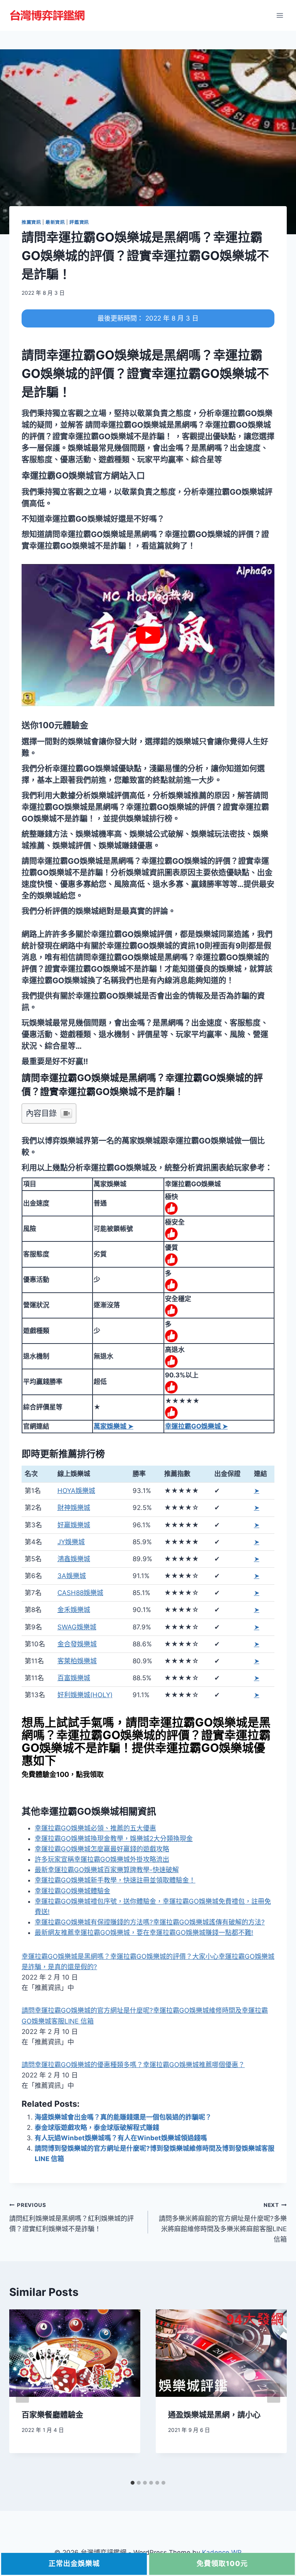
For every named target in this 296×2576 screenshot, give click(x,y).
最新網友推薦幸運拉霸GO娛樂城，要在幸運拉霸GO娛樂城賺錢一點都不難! (144, 1933)
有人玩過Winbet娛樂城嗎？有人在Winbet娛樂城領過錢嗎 (121, 2138)
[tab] (133, 2483)
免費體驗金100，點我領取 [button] (63, 1774)
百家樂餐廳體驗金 (52, 2415)
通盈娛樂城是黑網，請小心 (214, 2415)
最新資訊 (55, 222)
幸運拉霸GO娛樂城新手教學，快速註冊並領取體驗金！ (115, 1880)
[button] (83, 475)
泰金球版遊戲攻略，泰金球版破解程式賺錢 (97, 2128)
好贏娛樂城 (74, 1525)
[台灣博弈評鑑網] (48, 15)
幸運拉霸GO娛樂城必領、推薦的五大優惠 (95, 1828)
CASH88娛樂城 (80, 1593)
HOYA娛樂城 (76, 1491)
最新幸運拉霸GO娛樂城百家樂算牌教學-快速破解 (107, 1870)
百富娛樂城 (74, 1678)
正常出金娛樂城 (74, 2563)
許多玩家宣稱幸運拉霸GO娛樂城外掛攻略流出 (102, 1859)
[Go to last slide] (22, 2393)
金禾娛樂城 (74, 1610)
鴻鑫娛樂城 (74, 1559)
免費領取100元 (222, 2563)
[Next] (274, 2393)
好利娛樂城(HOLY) (85, 1695)
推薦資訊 (31, 222)
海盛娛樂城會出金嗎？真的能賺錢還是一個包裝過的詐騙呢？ (123, 2117)
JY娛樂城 (71, 1542)
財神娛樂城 (74, 1508)
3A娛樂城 (72, 1576)
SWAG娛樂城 (77, 1627)
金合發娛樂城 (77, 1644)
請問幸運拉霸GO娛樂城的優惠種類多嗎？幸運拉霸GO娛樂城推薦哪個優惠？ (133, 2065)
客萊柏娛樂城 (77, 1661)
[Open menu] (280, 15)
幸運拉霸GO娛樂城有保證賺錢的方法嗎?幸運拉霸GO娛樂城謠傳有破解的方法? (150, 1922)
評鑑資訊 (79, 222)
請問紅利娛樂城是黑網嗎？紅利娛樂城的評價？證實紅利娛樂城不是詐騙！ (71, 2217)
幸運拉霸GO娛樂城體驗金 (72, 1891)
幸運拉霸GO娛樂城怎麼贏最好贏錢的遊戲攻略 (102, 1849)
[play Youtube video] (148, 635)
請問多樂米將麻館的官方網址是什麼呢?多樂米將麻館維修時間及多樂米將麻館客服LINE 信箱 (223, 2223)
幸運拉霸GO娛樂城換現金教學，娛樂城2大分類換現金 (114, 1839)
